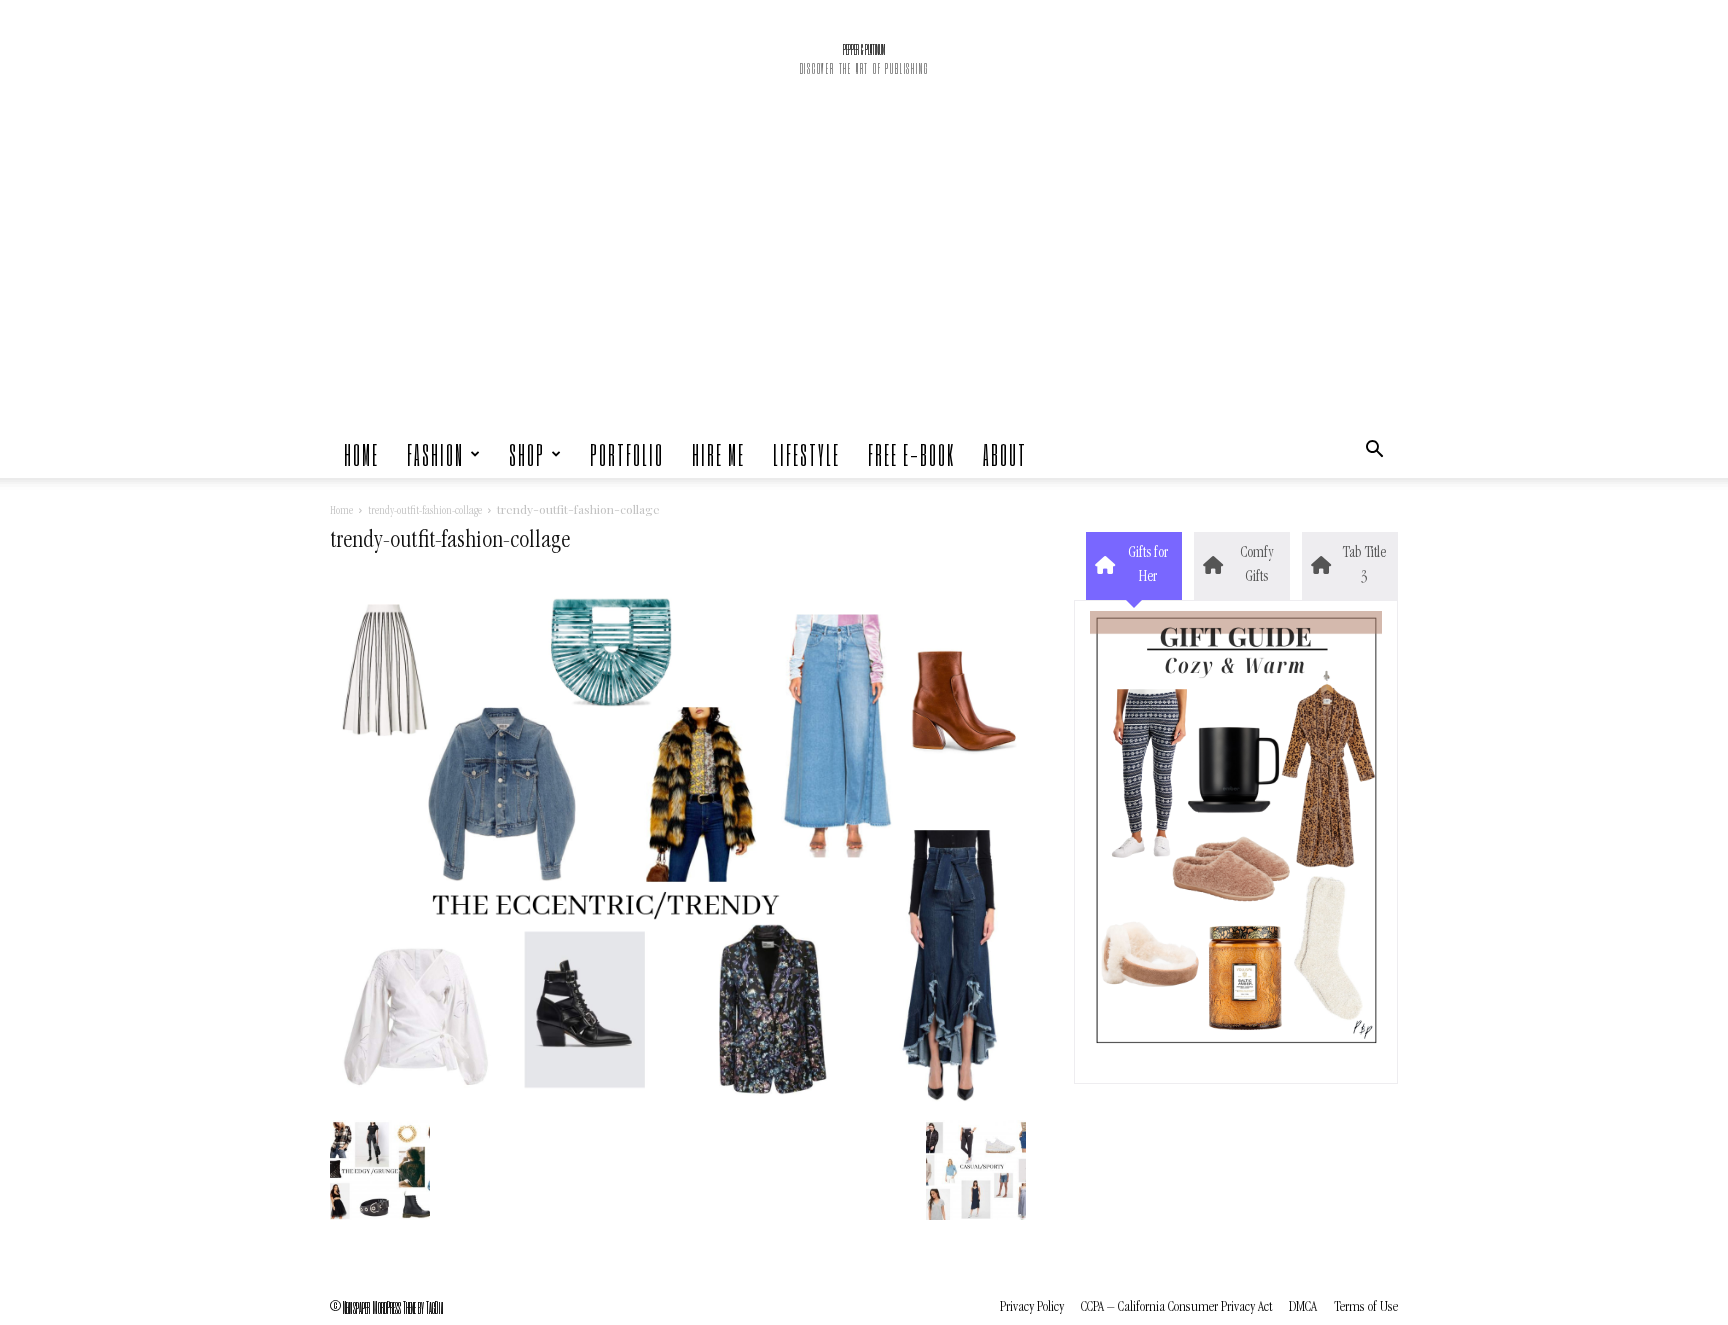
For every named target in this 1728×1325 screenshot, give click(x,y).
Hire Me (718, 454)
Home (361, 454)
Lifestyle (806, 454)
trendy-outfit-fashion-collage (425, 512)
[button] (1374, 454)
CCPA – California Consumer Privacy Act (1176, 1307)
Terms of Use (1366, 1307)
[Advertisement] (864, 280)
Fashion (435, 454)
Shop (527, 454)
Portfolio (627, 454)
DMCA (1303, 1307)
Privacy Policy (1032, 1307)
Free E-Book (911, 454)
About (1005, 454)
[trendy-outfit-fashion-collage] (678, 1099)
